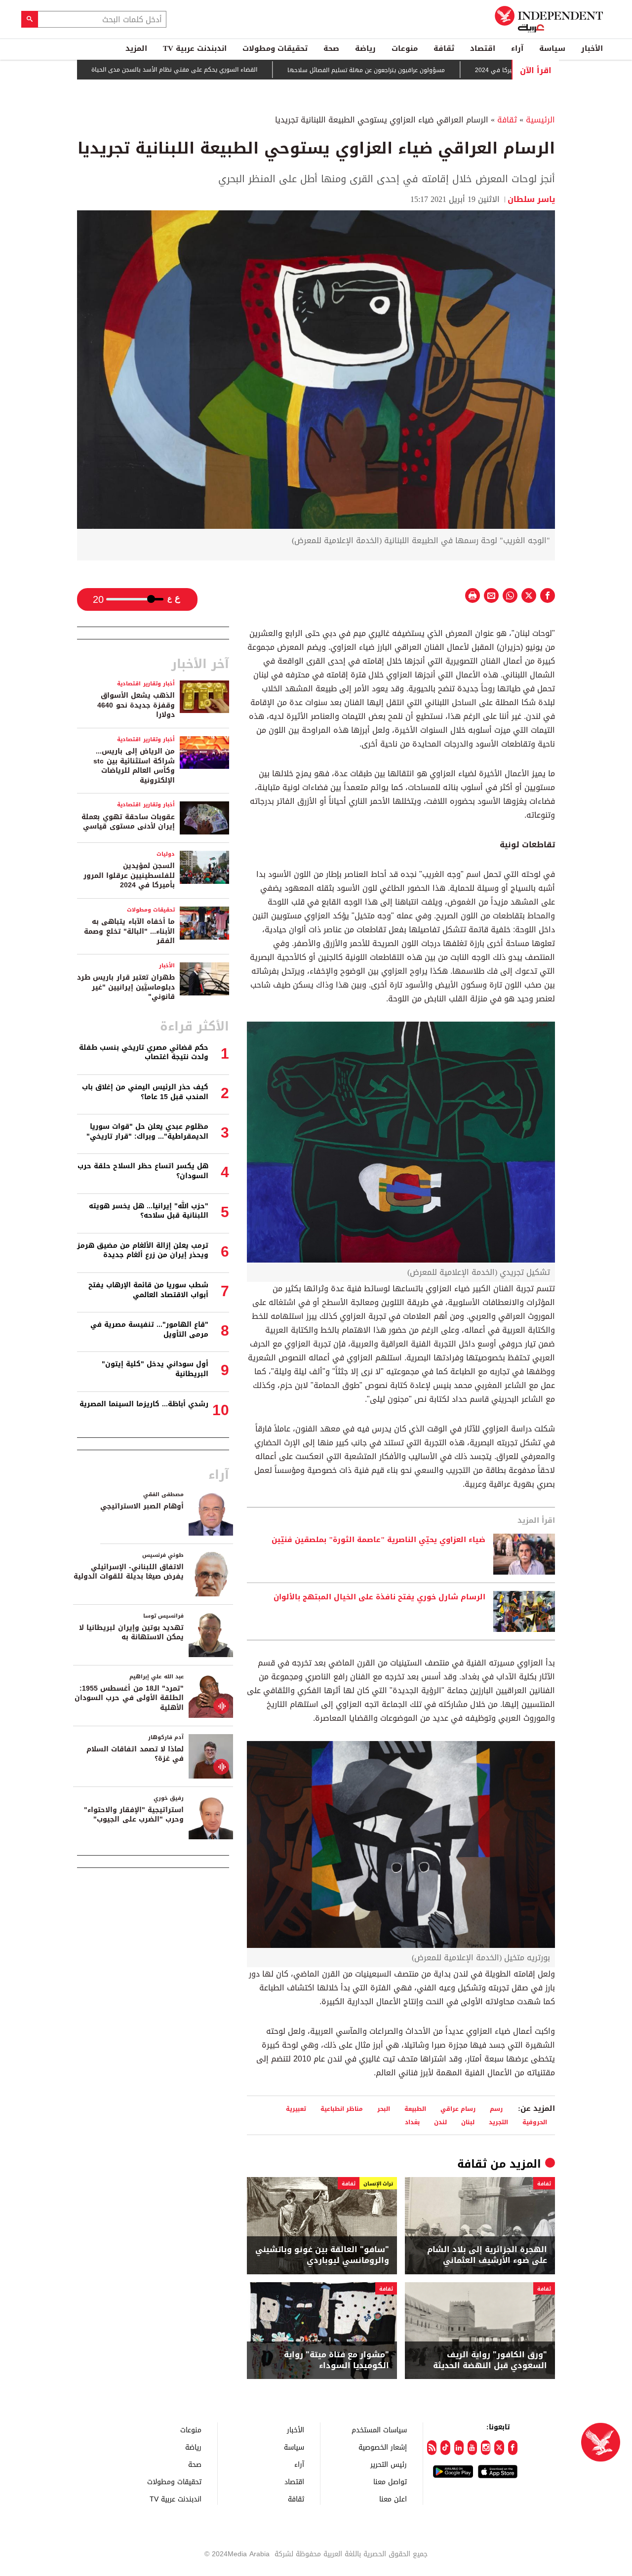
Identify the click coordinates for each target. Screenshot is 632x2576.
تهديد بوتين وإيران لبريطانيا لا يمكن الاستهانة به (131, 1633)
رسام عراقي (458, 2109)
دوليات (166, 854)
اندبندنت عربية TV (195, 48)
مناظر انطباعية (342, 2109)
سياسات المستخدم (379, 2430)
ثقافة (444, 48)
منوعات (405, 48)
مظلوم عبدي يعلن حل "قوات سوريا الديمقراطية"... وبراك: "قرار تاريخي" (147, 1131)
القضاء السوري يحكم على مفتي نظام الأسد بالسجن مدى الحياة (236, 70)
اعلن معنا (393, 2499)
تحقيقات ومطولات (275, 48)
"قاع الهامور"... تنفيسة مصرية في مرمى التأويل (149, 1329)
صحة (331, 48)
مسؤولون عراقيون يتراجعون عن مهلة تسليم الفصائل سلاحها (428, 70)
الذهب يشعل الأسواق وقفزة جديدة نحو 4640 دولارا (136, 705)
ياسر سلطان (531, 199)
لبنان (468, 2122)
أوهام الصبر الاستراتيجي (142, 1506)
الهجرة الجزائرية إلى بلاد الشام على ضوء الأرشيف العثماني (487, 2255)
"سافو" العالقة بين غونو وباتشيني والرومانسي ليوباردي (322, 2255)
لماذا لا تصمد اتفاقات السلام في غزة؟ (135, 1754)
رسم (496, 2109)
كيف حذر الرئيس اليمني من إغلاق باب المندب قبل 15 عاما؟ (145, 1092)
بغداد (412, 2122)
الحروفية (535, 2122)
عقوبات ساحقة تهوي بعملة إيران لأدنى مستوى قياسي (128, 822)
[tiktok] (445, 2448)
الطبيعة (415, 2109)
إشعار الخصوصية (383, 2447)
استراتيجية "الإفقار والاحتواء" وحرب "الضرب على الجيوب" (134, 1815)
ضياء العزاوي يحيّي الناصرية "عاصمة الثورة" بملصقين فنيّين (378, 1540)
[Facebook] (513, 2448)
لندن (440, 2122)
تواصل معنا (390, 2481)
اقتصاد (483, 48)
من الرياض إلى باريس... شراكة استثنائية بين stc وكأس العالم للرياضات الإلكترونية (134, 766)
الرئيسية (540, 120)
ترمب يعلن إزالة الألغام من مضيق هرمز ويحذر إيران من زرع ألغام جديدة (143, 1250)
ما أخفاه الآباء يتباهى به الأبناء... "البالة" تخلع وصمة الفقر (129, 931)
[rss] (432, 2448)
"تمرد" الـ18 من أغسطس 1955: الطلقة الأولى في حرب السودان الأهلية (129, 1698)
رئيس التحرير (389, 2464)
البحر (384, 2109)
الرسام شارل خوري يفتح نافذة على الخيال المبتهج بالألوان (379, 1597)
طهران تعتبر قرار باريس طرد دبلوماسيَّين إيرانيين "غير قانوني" (126, 987)
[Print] (473, 595)
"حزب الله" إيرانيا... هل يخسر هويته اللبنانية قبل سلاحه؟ (149, 1211)
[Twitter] (499, 2448)
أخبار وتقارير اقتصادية (146, 684)
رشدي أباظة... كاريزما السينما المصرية (144, 1404)
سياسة (552, 48)
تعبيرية (296, 2109)
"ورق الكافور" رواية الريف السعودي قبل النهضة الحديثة (490, 2360)
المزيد (136, 48)
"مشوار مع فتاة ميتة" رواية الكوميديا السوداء (336, 2360)
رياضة (365, 48)
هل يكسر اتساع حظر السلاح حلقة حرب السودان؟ (143, 1171)
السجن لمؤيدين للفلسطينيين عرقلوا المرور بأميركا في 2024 (129, 875)
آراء (517, 48)
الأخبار (592, 48)
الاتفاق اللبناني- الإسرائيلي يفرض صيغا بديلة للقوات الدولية (129, 1572)
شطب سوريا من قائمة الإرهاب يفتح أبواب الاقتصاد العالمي (148, 1290)
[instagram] (486, 2448)
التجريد (498, 2122)
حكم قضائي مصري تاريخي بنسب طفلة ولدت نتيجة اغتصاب (144, 1052)
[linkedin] (459, 2448)
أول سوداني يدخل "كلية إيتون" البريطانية (155, 1369)
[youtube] (472, 2448)
